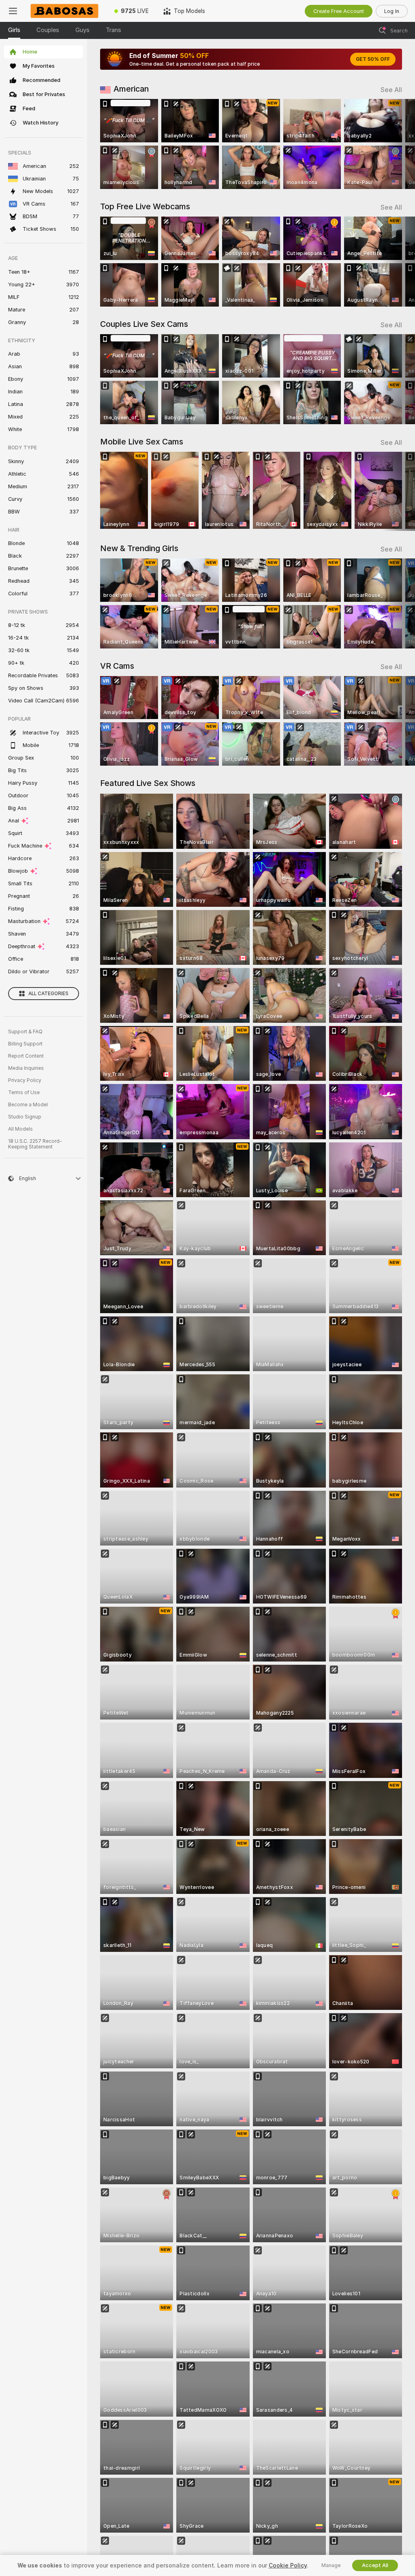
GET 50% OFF (373, 59)
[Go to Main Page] (66, 11)
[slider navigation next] (399, 144)
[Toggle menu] (13, 11)
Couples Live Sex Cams (144, 324)
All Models (20, 1129)
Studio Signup (25, 1117)
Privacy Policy (25, 1080)
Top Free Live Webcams (145, 206)
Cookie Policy (288, 2565)
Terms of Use (24, 1093)
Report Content (26, 1056)
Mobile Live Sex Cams (142, 442)
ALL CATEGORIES (48, 994)
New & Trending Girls (139, 548)
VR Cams (117, 666)
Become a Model (28, 1105)
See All (391, 90)
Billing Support (25, 1044)
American (131, 89)
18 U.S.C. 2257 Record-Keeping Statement (35, 1144)
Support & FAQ (25, 1032)
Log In (392, 11)
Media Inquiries (26, 1068)
